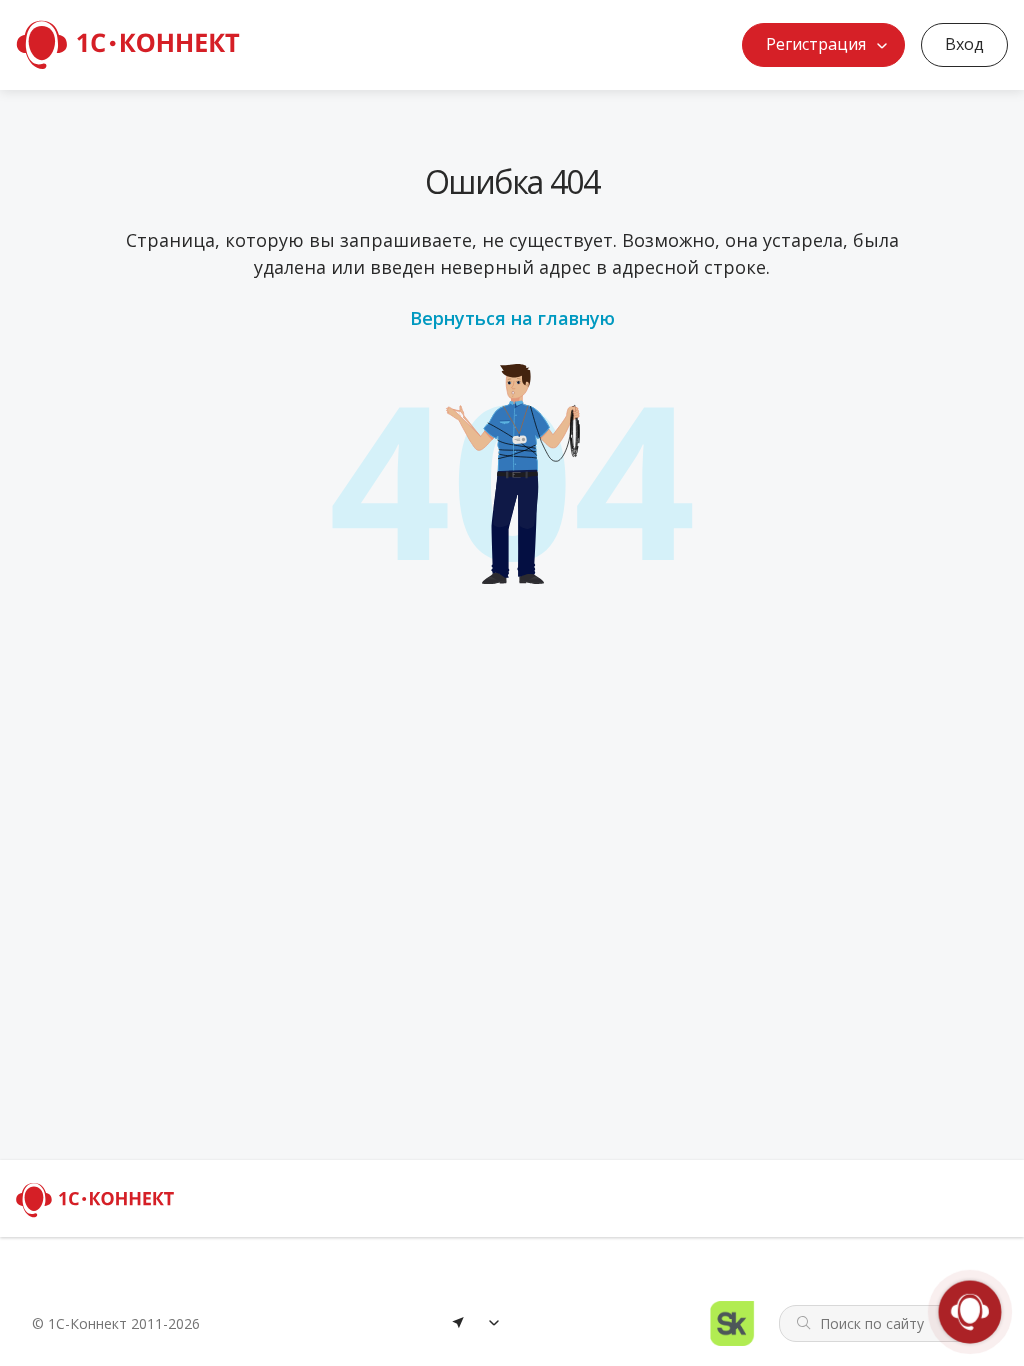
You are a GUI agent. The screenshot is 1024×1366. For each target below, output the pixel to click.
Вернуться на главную (512, 318)
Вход (964, 44)
